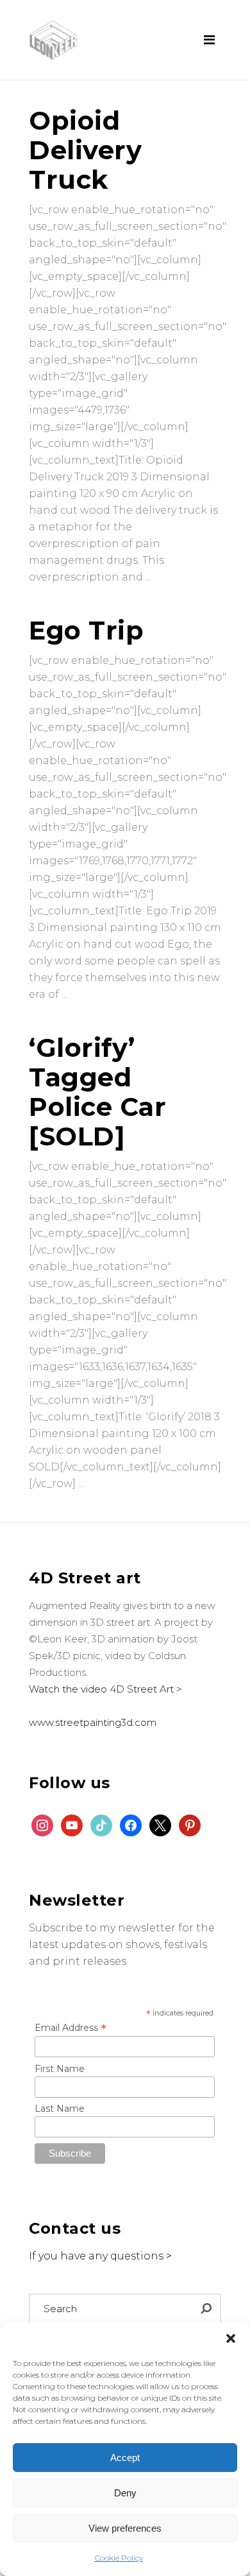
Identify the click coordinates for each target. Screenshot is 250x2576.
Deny (125, 2493)
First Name (60, 2069)
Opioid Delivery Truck (85, 150)
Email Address (71, 2028)
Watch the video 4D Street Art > (105, 1689)
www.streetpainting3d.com (93, 1722)
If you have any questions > (100, 2256)
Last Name (60, 2109)
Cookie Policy (119, 2558)
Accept (125, 2458)
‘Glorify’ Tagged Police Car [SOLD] (97, 1092)
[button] (231, 2338)
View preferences (125, 2528)
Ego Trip (86, 630)
